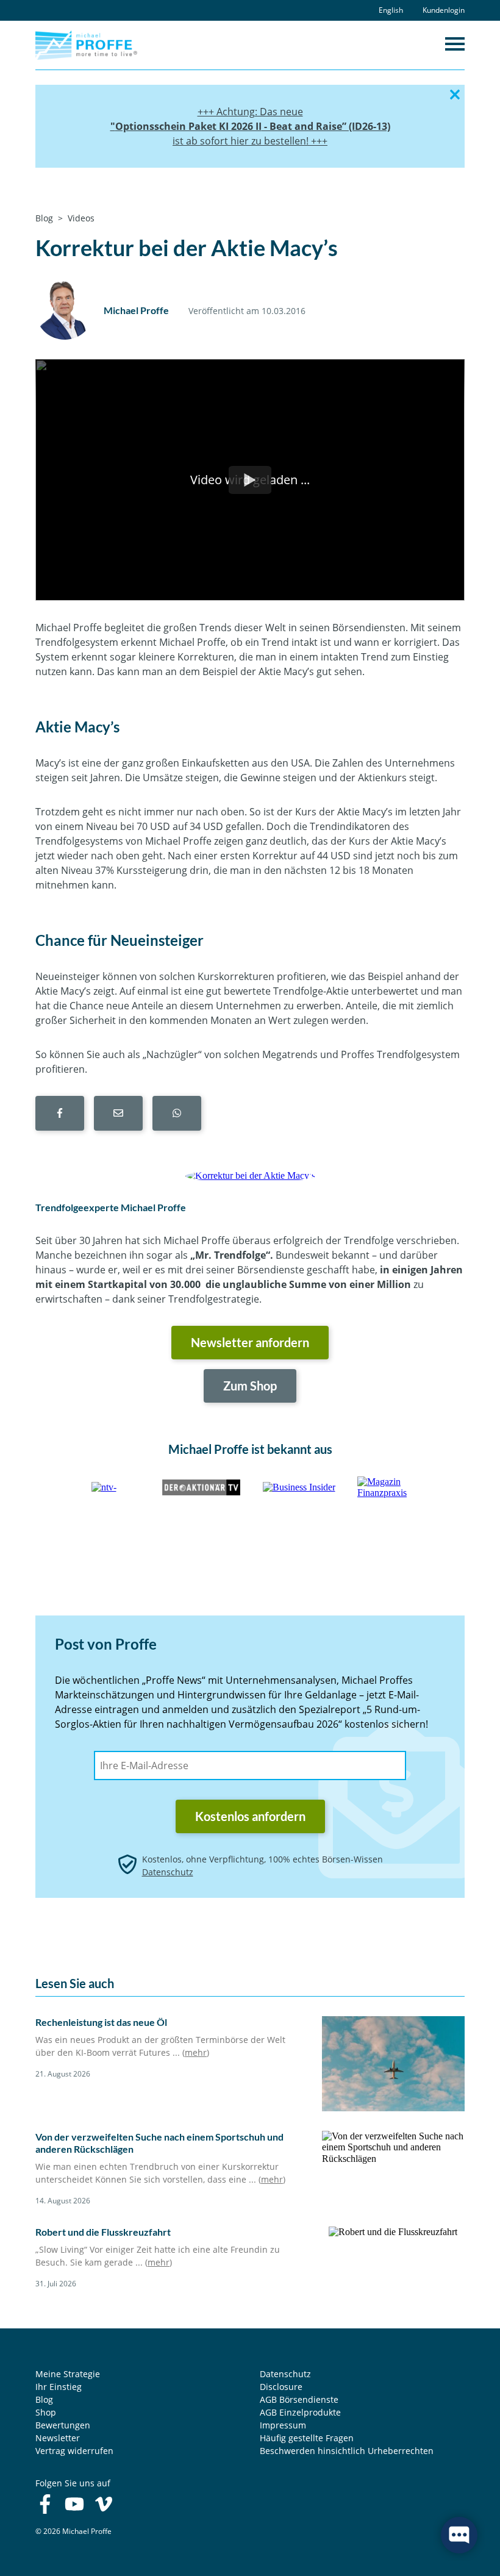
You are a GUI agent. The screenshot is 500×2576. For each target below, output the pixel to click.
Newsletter (58, 2438)
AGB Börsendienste (299, 2399)
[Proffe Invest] (86, 44)
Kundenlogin (444, 10)
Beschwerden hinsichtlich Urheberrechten (347, 2451)
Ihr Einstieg (59, 2387)
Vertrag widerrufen (74, 2451)
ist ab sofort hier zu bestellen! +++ (250, 141)
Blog (44, 2399)
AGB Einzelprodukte (300, 2412)
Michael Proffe (136, 310)
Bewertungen (63, 2425)
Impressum (283, 2425)
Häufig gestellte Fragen (307, 2438)
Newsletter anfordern (250, 1342)
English (391, 10)
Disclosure (281, 2387)
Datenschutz (168, 1872)
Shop (46, 2412)
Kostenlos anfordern (250, 1816)
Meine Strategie (68, 2374)
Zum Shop (250, 1386)
